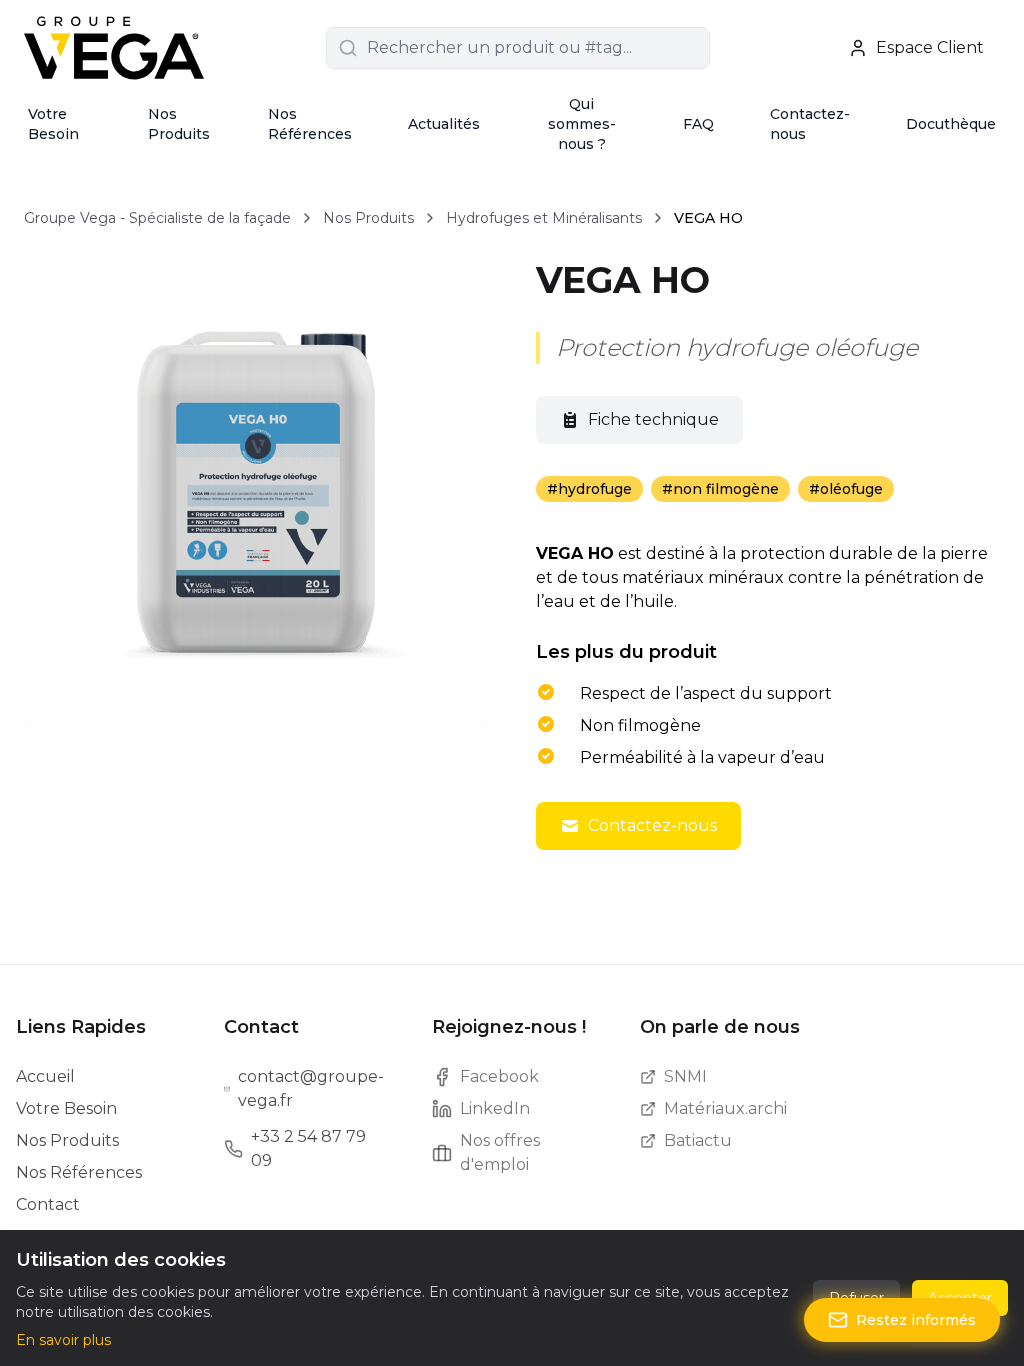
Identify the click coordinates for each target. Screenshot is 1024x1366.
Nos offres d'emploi (500, 1152)
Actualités (444, 124)
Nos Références (310, 124)
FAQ (698, 124)
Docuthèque (951, 124)
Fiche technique (653, 419)
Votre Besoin (53, 124)
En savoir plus (63, 1340)
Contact (48, 1204)
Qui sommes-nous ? (582, 124)
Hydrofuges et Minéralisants (544, 218)
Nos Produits (179, 124)
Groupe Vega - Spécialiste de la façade (157, 218)
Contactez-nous (810, 124)
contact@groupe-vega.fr (311, 1088)
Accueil (45, 1076)
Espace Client (930, 47)
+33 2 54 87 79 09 (308, 1148)
